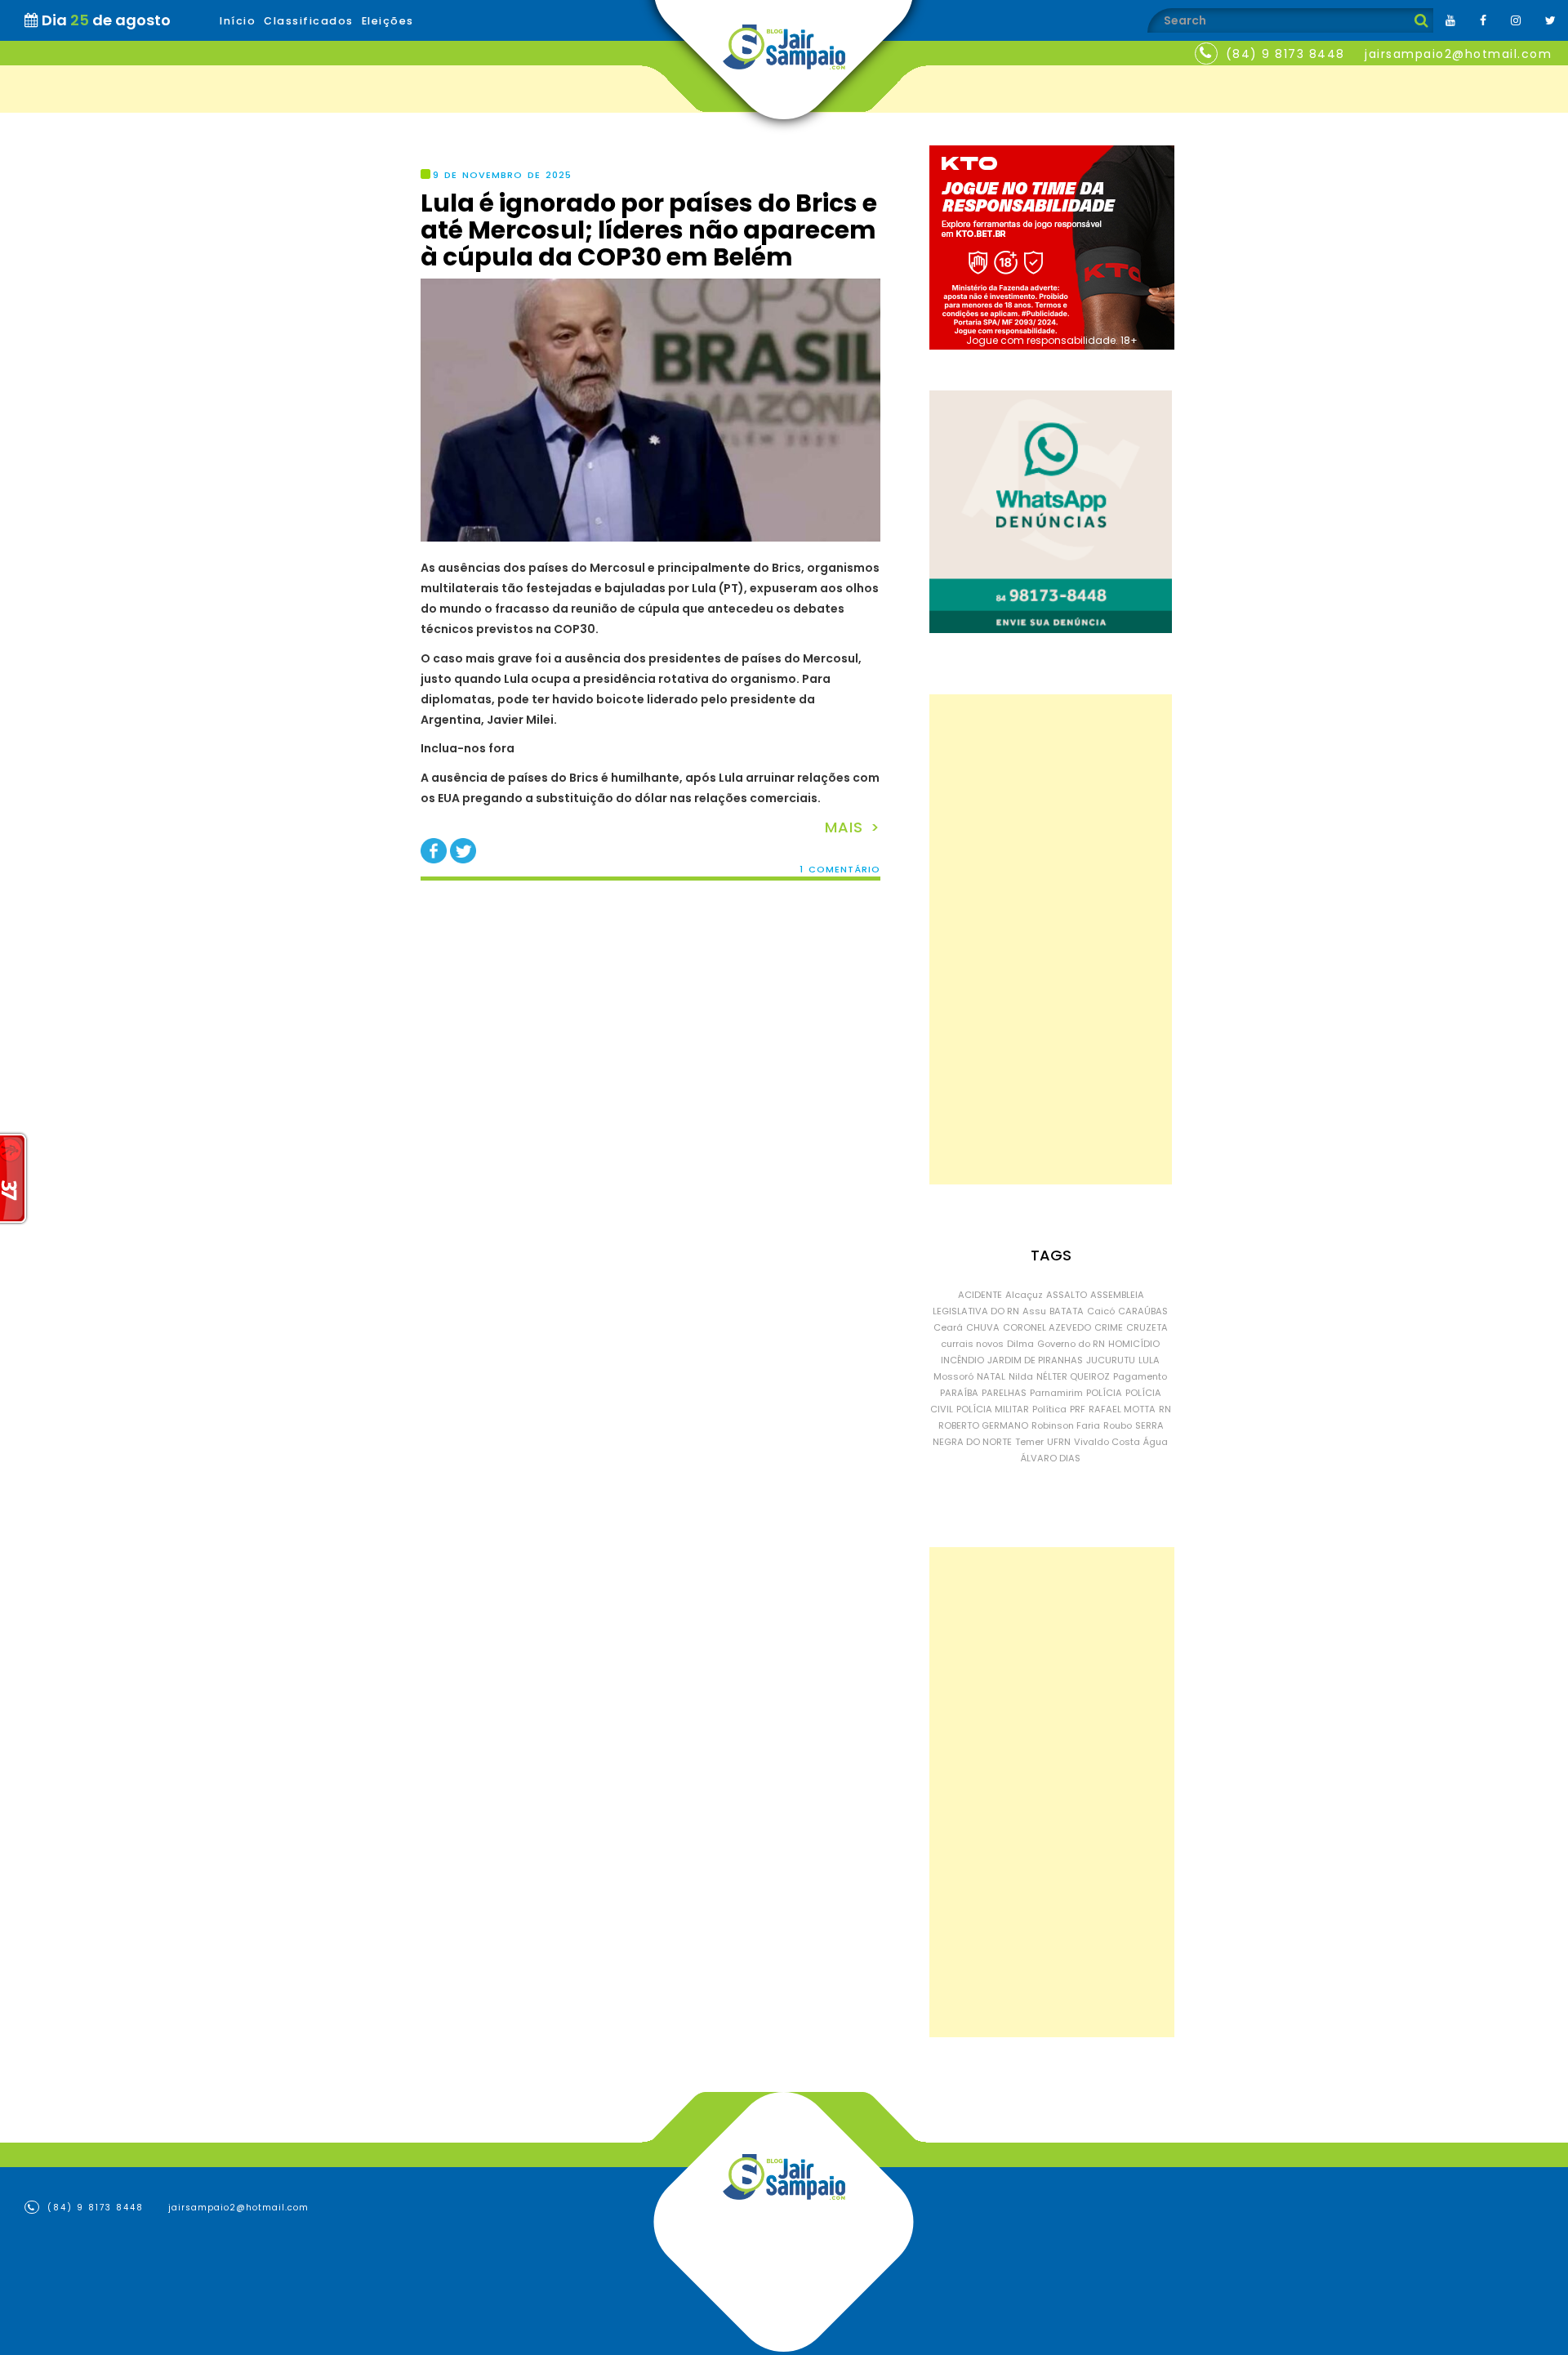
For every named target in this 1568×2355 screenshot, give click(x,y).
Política (1049, 1409)
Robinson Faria (1066, 1425)
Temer (1029, 1442)
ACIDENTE (980, 1295)
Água (1156, 1442)
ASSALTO (1067, 1295)
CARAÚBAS (1143, 1311)
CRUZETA (1147, 1327)
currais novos (972, 1344)
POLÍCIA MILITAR (993, 1409)
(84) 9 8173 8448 (1285, 54)
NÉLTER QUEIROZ (1073, 1376)
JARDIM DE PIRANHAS (1035, 1360)
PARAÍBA (959, 1393)
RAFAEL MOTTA (1122, 1409)
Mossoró (953, 1376)
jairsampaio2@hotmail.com (1458, 54)
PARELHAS (1004, 1393)
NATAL (991, 1376)
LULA (1149, 1360)
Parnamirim (1056, 1393)
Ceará (948, 1327)
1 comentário (840, 870)
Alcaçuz (1024, 1295)
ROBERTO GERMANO (983, 1425)
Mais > (853, 827)
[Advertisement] (1051, 939)
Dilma (1020, 1344)
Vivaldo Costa (1107, 1442)
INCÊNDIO (962, 1360)
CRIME (1109, 1327)
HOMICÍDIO (1134, 1344)
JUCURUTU (1111, 1360)
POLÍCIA (1104, 1393)
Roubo (1118, 1425)
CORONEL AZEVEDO (1047, 1327)
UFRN (1059, 1442)
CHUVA (983, 1327)
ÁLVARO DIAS (1051, 1458)
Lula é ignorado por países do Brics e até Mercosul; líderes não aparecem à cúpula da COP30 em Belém (649, 230)
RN (1165, 1409)
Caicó (1101, 1311)
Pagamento (1140, 1376)
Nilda (1021, 1376)
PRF (1078, 1409)
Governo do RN (1071, 1344)
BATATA (1067, 1311)
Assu (1034, 1311)
